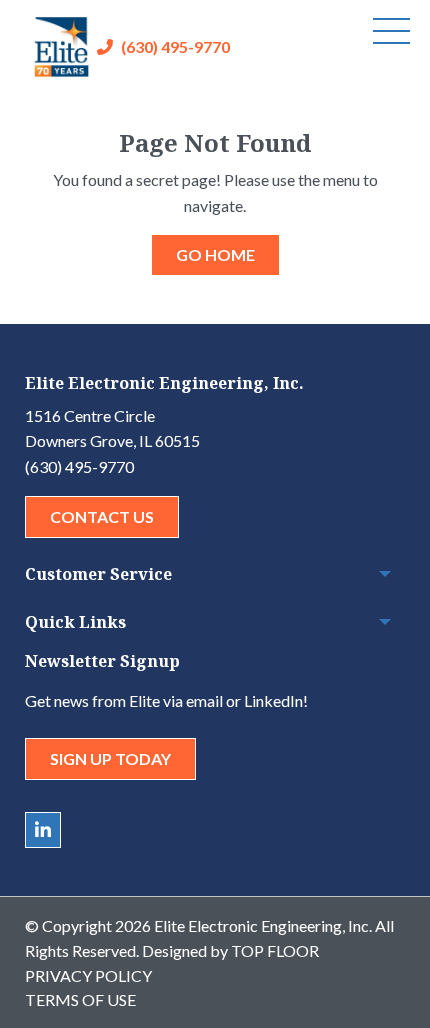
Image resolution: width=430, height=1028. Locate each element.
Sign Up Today (110, 758)
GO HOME (215, 254)
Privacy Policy (88, 975)
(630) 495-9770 (175, 46)
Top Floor (275, 950)
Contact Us (102, 516)
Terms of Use (80, 999)
